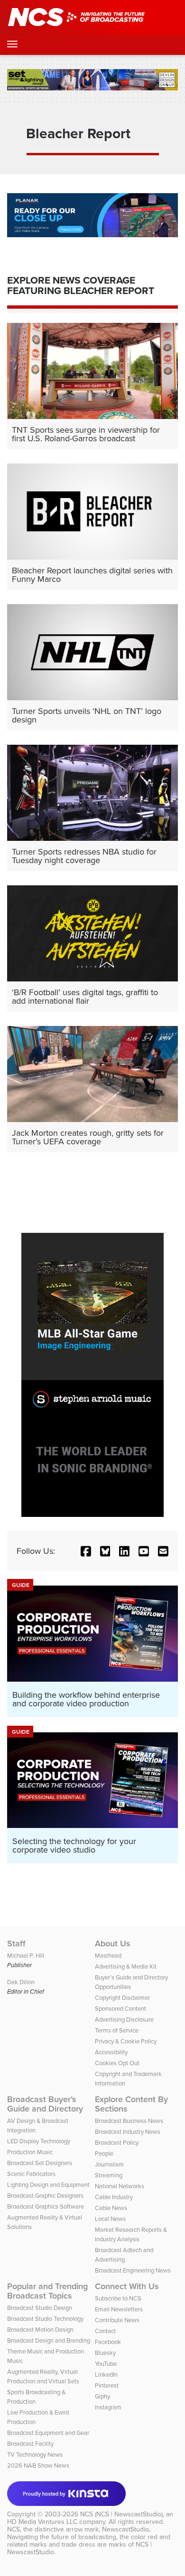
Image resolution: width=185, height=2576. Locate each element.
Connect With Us (127, 2286)
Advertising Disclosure (124, 2019)
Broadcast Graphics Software (46, 2206)
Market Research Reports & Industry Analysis (131, 2234)
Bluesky (105, 2353)
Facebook (108, 2342)
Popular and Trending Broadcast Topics (47, 2291)
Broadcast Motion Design (40, 2330)
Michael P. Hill (26, 1956)
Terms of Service (117, 2030)
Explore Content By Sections (131, 2104)
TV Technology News (35, 2455)
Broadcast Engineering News (133, 2270)
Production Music (30, 2152)
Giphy (102, 2396)
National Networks (120, 2186)
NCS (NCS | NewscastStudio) (121, 2514)
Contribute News (117, 2320)
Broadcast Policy (117, 2143)
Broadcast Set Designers (40, 2163)
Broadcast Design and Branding (49, 2340)
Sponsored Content (120, 2009)
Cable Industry (114, 2197)
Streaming (109, 2175)
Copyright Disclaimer (122, 1998)
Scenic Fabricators (31, 2174)
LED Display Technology (39, 2141)
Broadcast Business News (129, 2121)
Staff (16, 1943)
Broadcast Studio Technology (45, 2319)
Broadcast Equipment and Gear (48, 2433)
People (104, 2153)
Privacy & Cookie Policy (126, 2041)
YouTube (106, 2364)
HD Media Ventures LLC (42, 2522)
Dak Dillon (21, 1982)
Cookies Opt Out (117, 2063)
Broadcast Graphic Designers (45, 2196)
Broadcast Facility (30, 2444)
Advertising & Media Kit (126, 1966)
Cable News (111, 2208)
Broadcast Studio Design (40, 2308)
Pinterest (107, 2385)
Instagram (108, 2407)
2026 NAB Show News (38, 2465)
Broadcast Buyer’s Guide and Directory (45, 2104)
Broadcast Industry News (128, 2132)
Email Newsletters (119, 2309)
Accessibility (111, 2052)
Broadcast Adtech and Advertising (124, 2255)
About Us (113, 1943)
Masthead (108, 1956)
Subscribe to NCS (118, 2298)
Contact (105, 2331)
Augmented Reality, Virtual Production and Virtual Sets (43, 2376)
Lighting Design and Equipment (48, 2185)
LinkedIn (106, 2375)
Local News (110, 2219)
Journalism (109, 2164)
